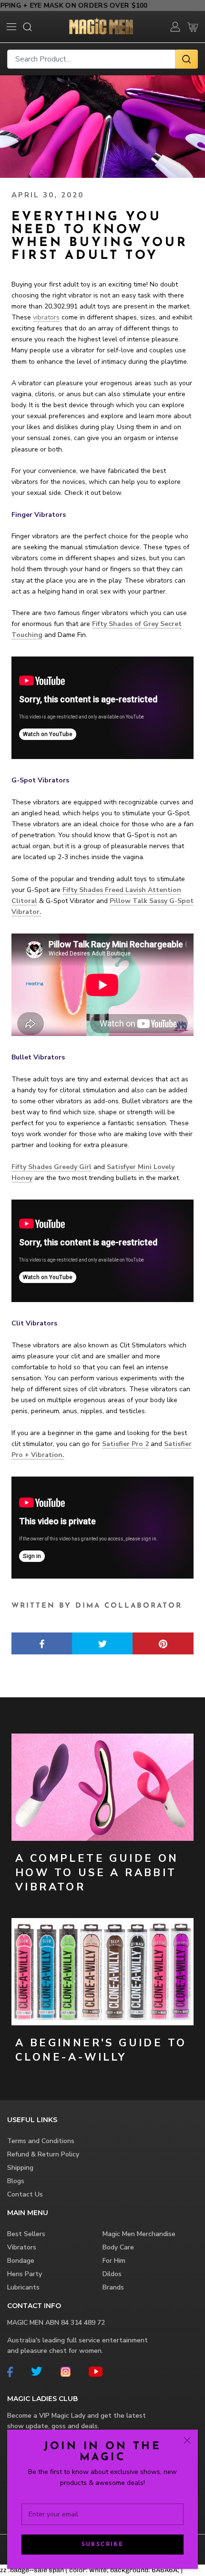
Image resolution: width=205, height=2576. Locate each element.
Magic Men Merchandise (139, 2234)
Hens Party (25, 2274)
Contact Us (25, 2194)
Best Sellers (26, 2234)
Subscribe (103, 2545)
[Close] (187, 2440)
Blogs (16, 2181)
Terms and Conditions (41, 2141)
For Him (114, 2261)
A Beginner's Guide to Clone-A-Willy (101, 2050)
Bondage (21, 2261)
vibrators (46, 317)
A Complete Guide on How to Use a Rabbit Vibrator (97, 1873)
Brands (113, 2287)
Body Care (118, 2247)
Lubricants (23, 2287)
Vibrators (22, 2247)
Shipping (20, 2168)
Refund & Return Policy (43, 2154)
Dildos (112, 2274)
